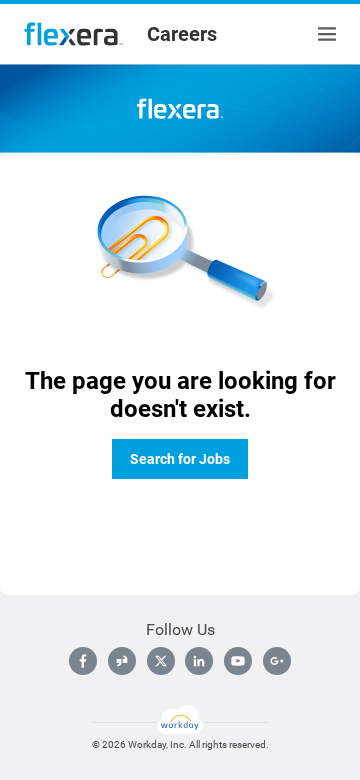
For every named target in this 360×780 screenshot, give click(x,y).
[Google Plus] (277, 661)
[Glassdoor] (122, 661)
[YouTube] (238, 661)
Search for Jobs (180, 459)
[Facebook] (83, 661)
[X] (161, 661)
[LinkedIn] (199, 661)
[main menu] (327, 34)
